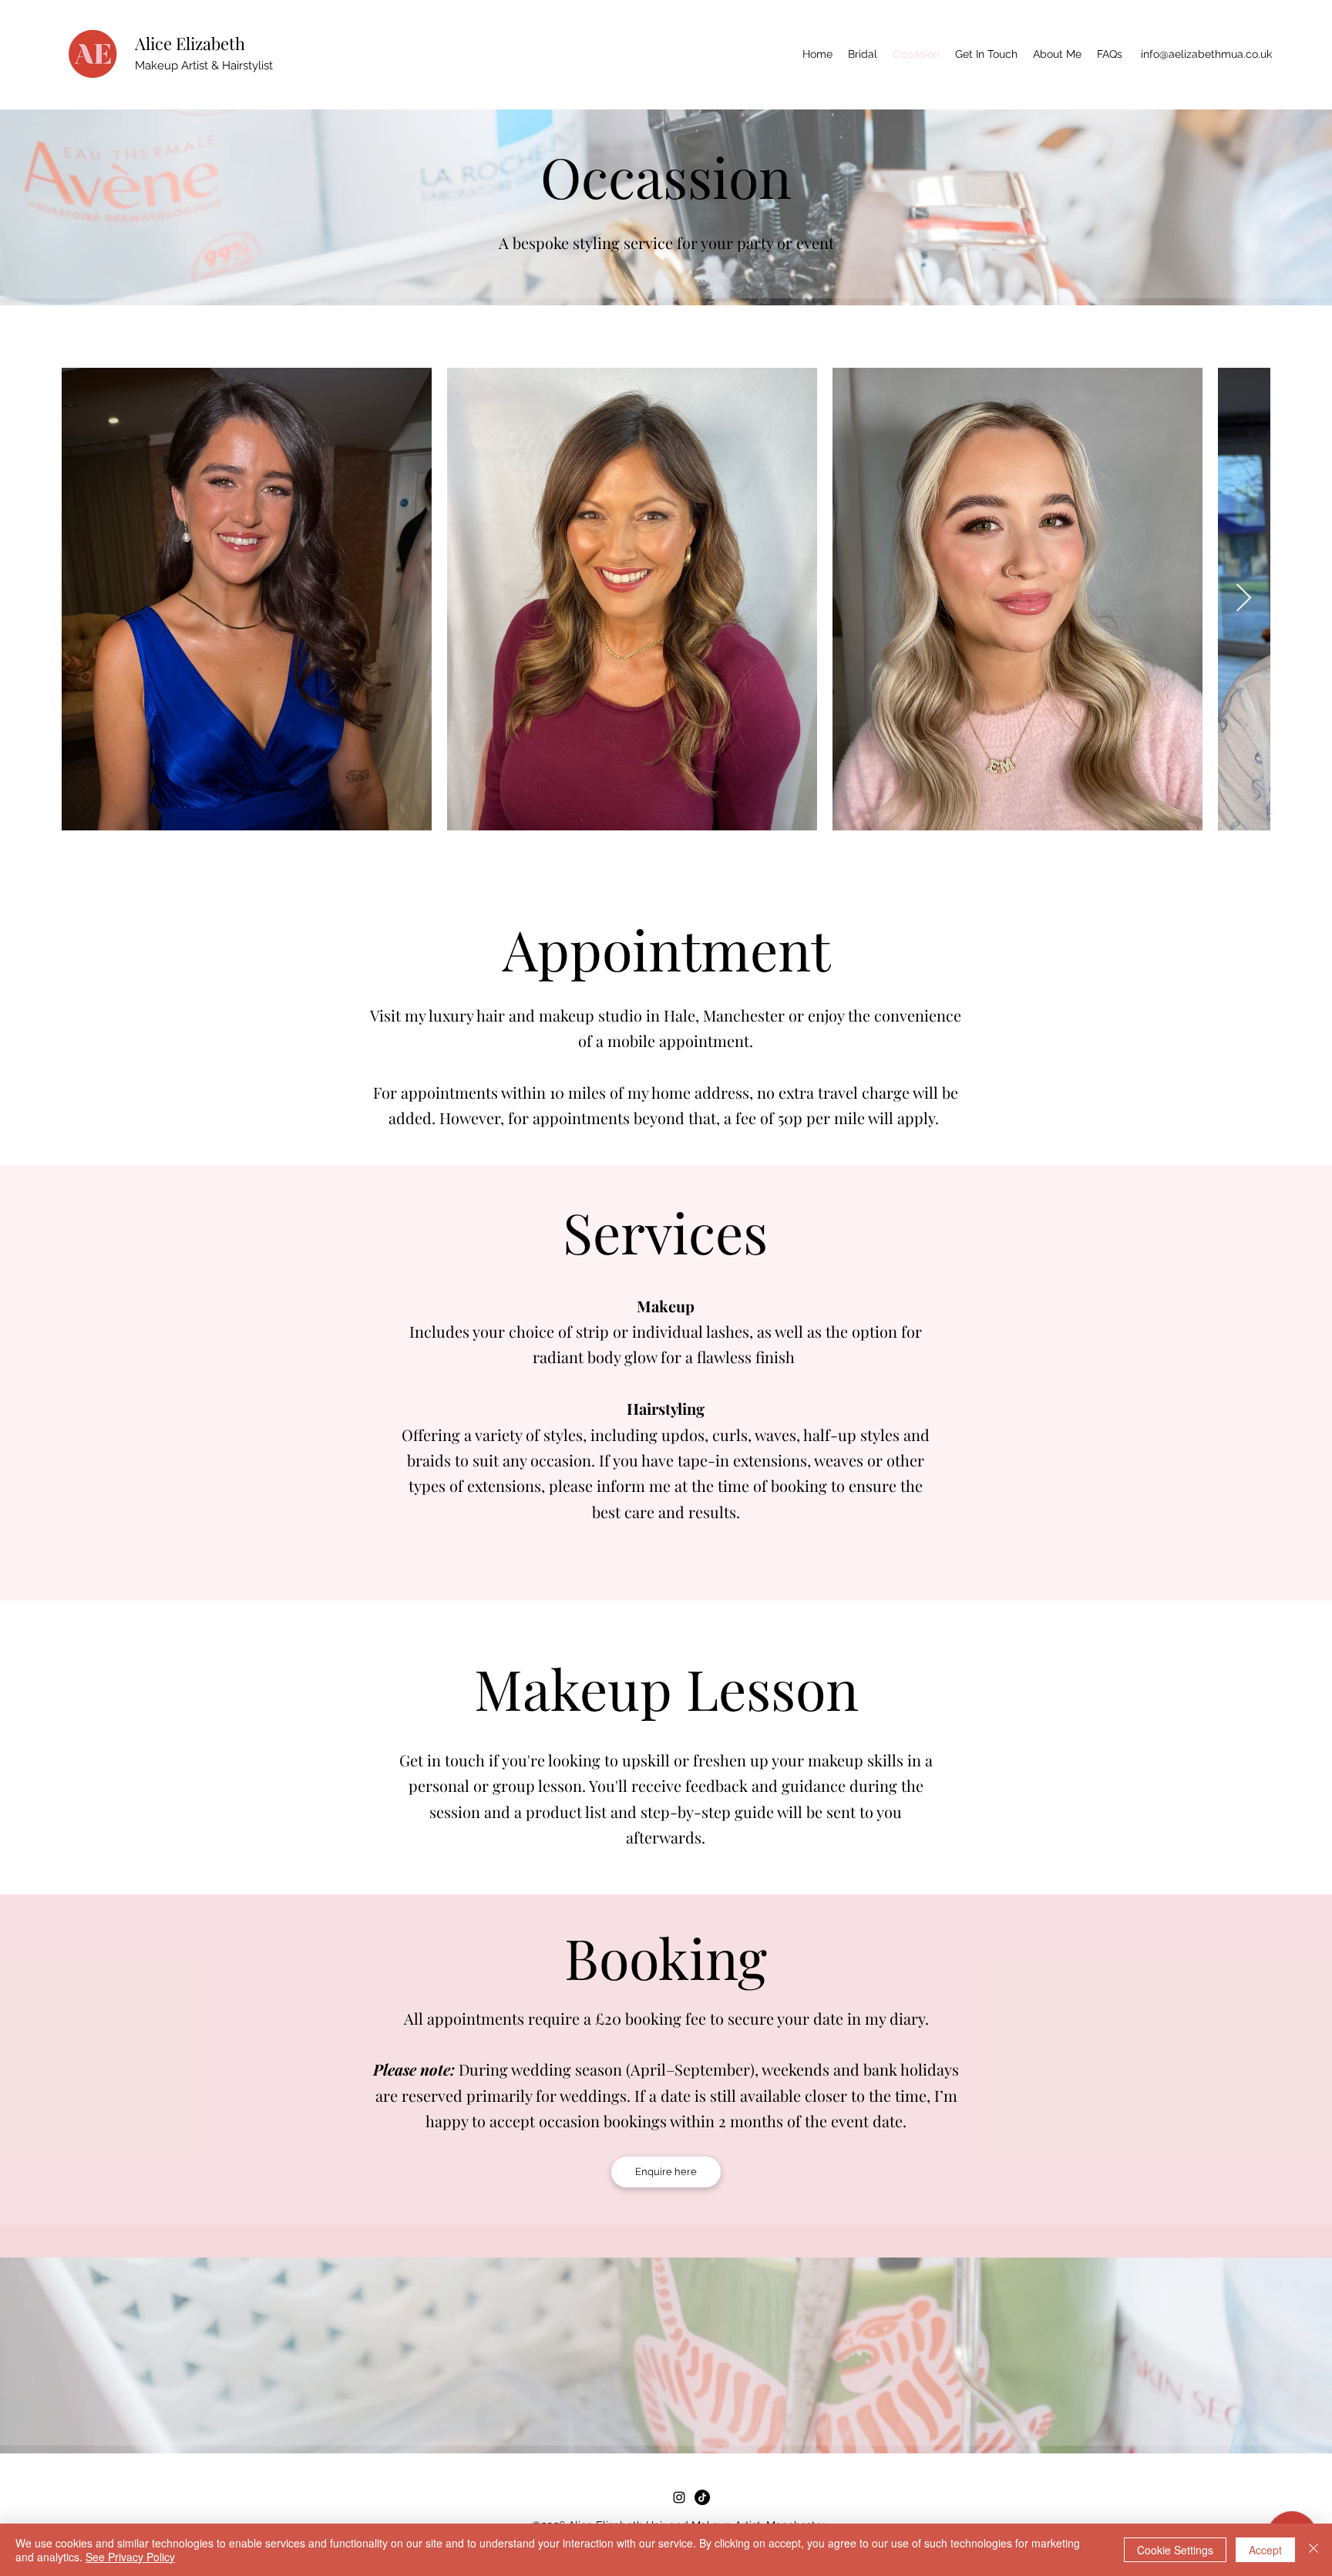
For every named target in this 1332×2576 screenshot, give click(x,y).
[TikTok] (702, 2497)
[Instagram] (679, 2497)
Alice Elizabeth (190, 43)
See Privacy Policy (130, 2557)
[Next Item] (1244, 599)
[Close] (1313, 2550)
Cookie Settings (1175, 2550)
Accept (1265, 2550)
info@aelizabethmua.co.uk (1206, 54)
